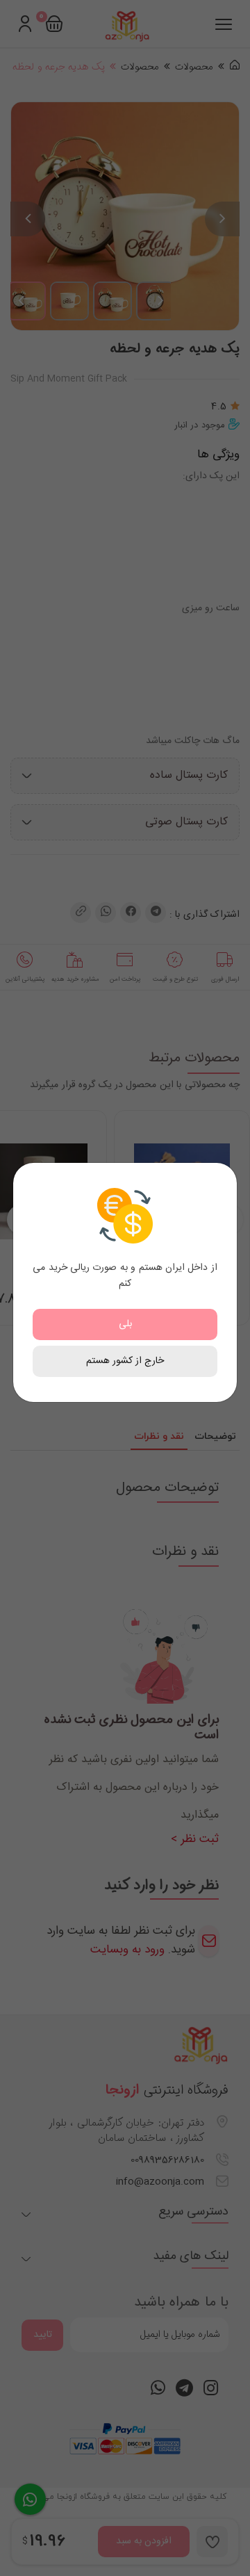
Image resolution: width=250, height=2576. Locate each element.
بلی (125, 1324)
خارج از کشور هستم (125, 1361)
